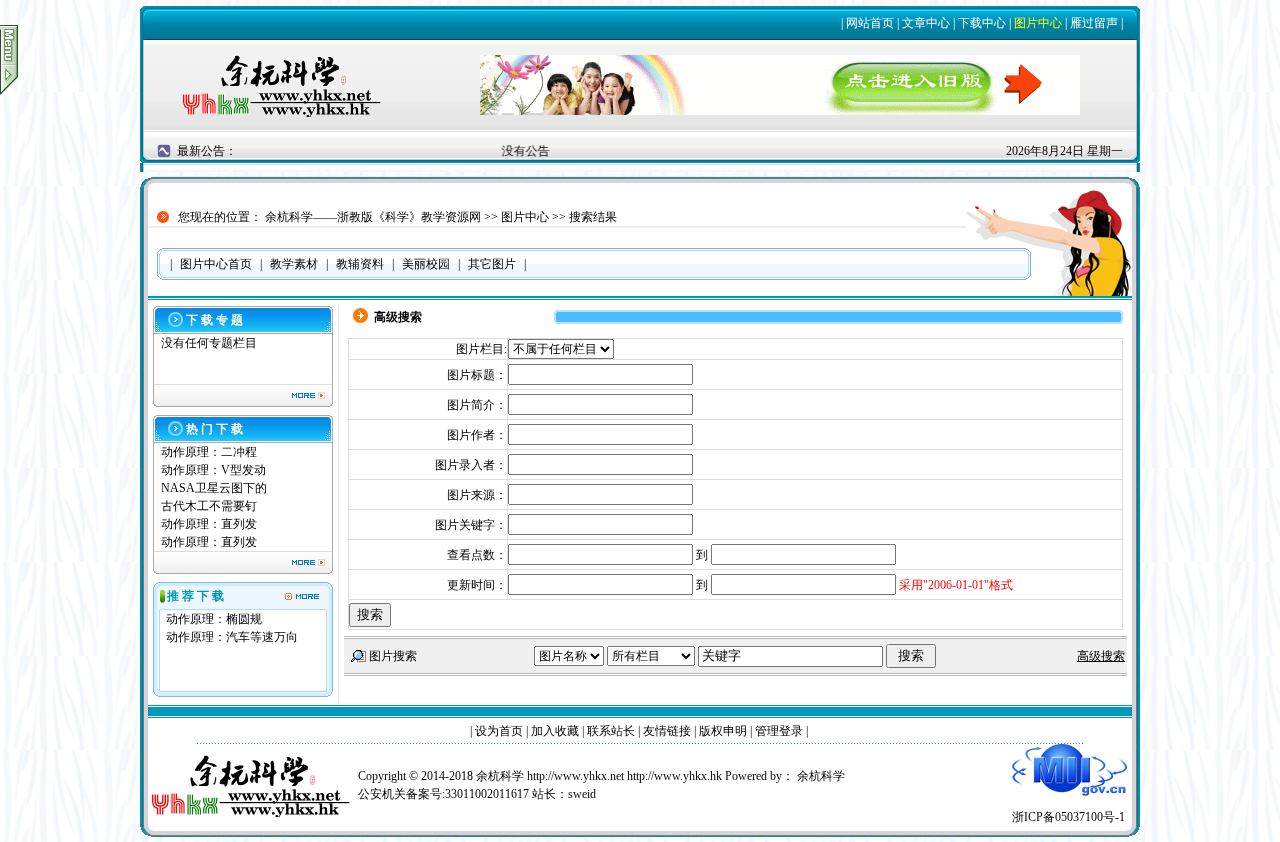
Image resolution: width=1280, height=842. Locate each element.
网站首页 (870, 23)
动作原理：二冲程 (209, 452)
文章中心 (926, 23)
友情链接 (667, 731)
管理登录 (779, 731)
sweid (582, 794)
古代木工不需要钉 (209, 506)
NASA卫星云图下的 (214, 488)
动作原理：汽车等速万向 (232, 637)
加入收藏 (555, 731)
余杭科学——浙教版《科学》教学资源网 (373, 217)
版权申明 (723, 731)
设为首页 (499, 731)
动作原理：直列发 (209, 524)
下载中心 (982, 23)
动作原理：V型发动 (213, 470)
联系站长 (611, 731)
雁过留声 (1094, 23)
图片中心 (1038, 23)
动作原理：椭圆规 (214, 619)
